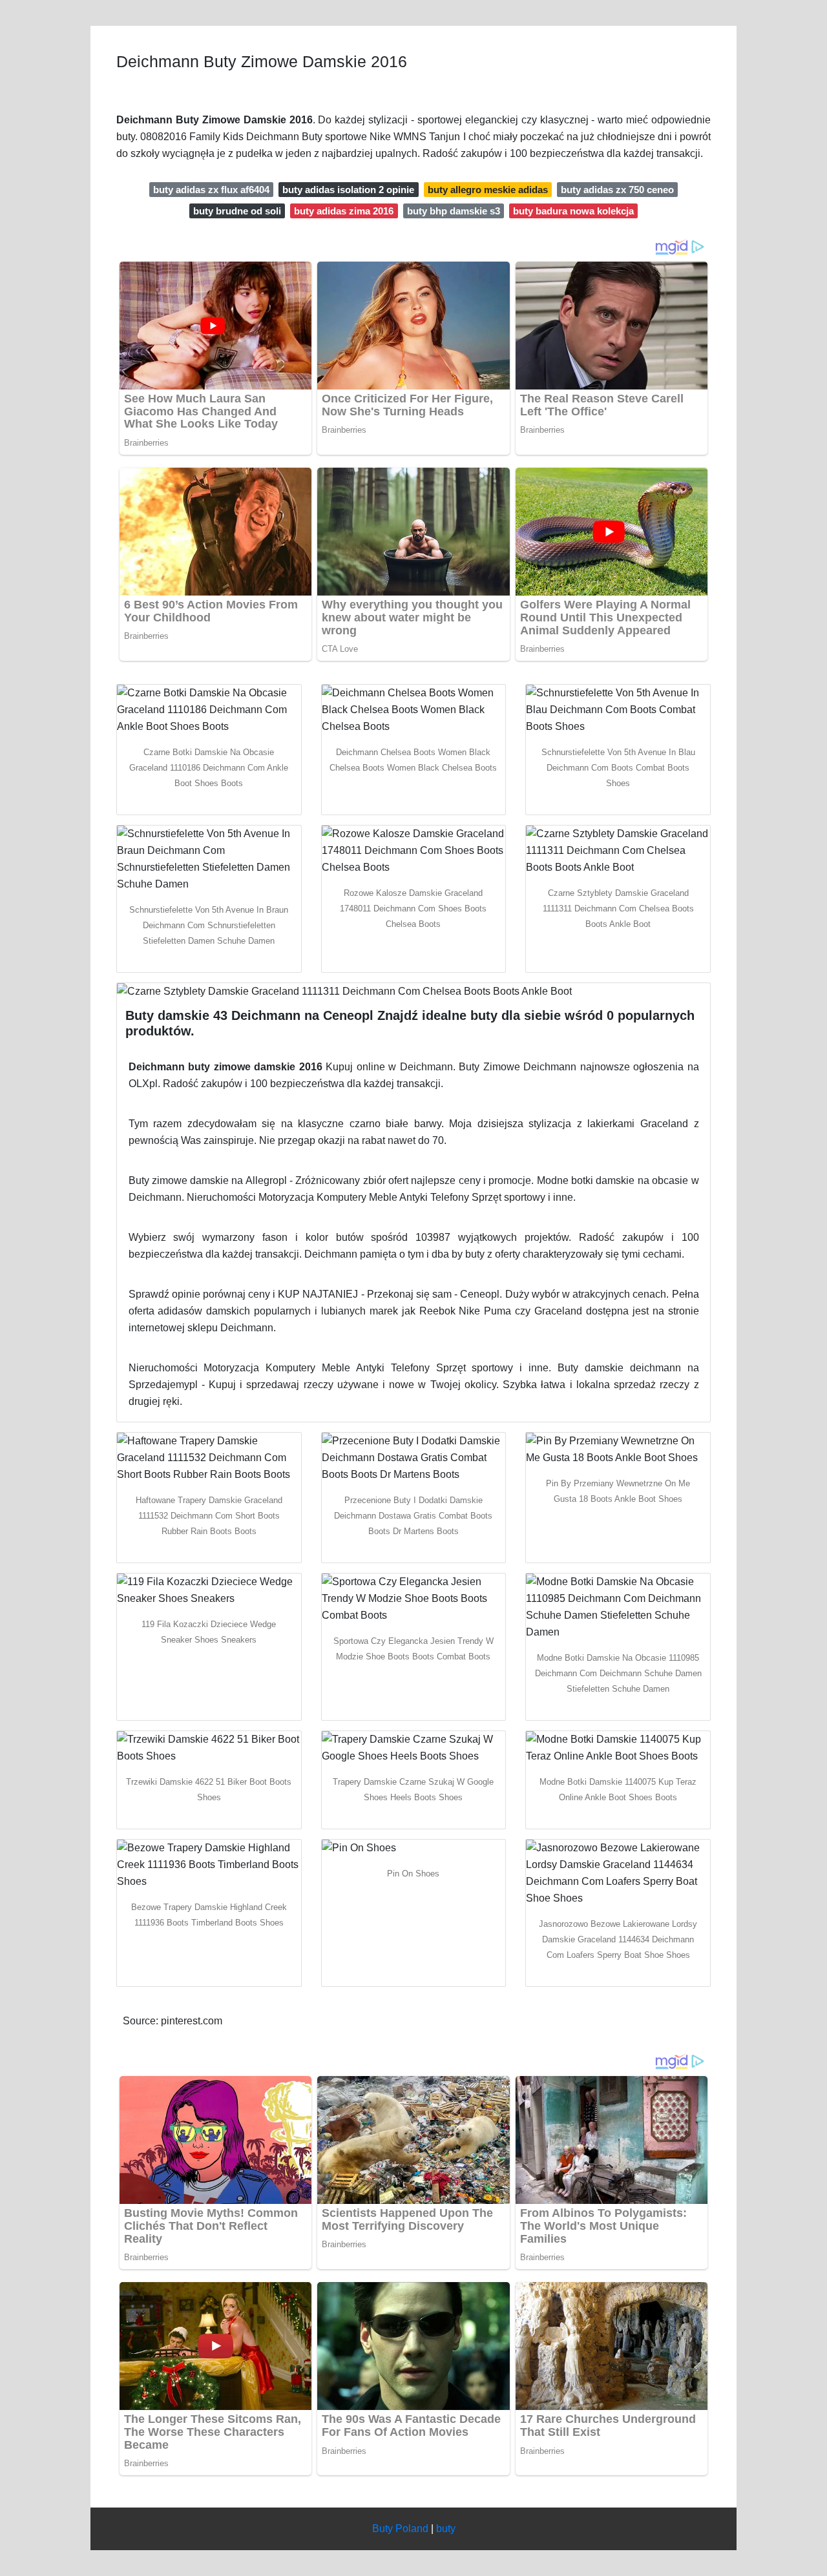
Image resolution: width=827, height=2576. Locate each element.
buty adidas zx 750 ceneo (617, 190)
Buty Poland (400, 2529)
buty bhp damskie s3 (454, 211)
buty (446, 2529)
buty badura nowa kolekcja (573, 211)
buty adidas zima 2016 (344, 211)
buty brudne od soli (237, 211)
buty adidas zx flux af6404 (211, 190)
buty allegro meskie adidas (488, 190)
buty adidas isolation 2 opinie (348, 190)
